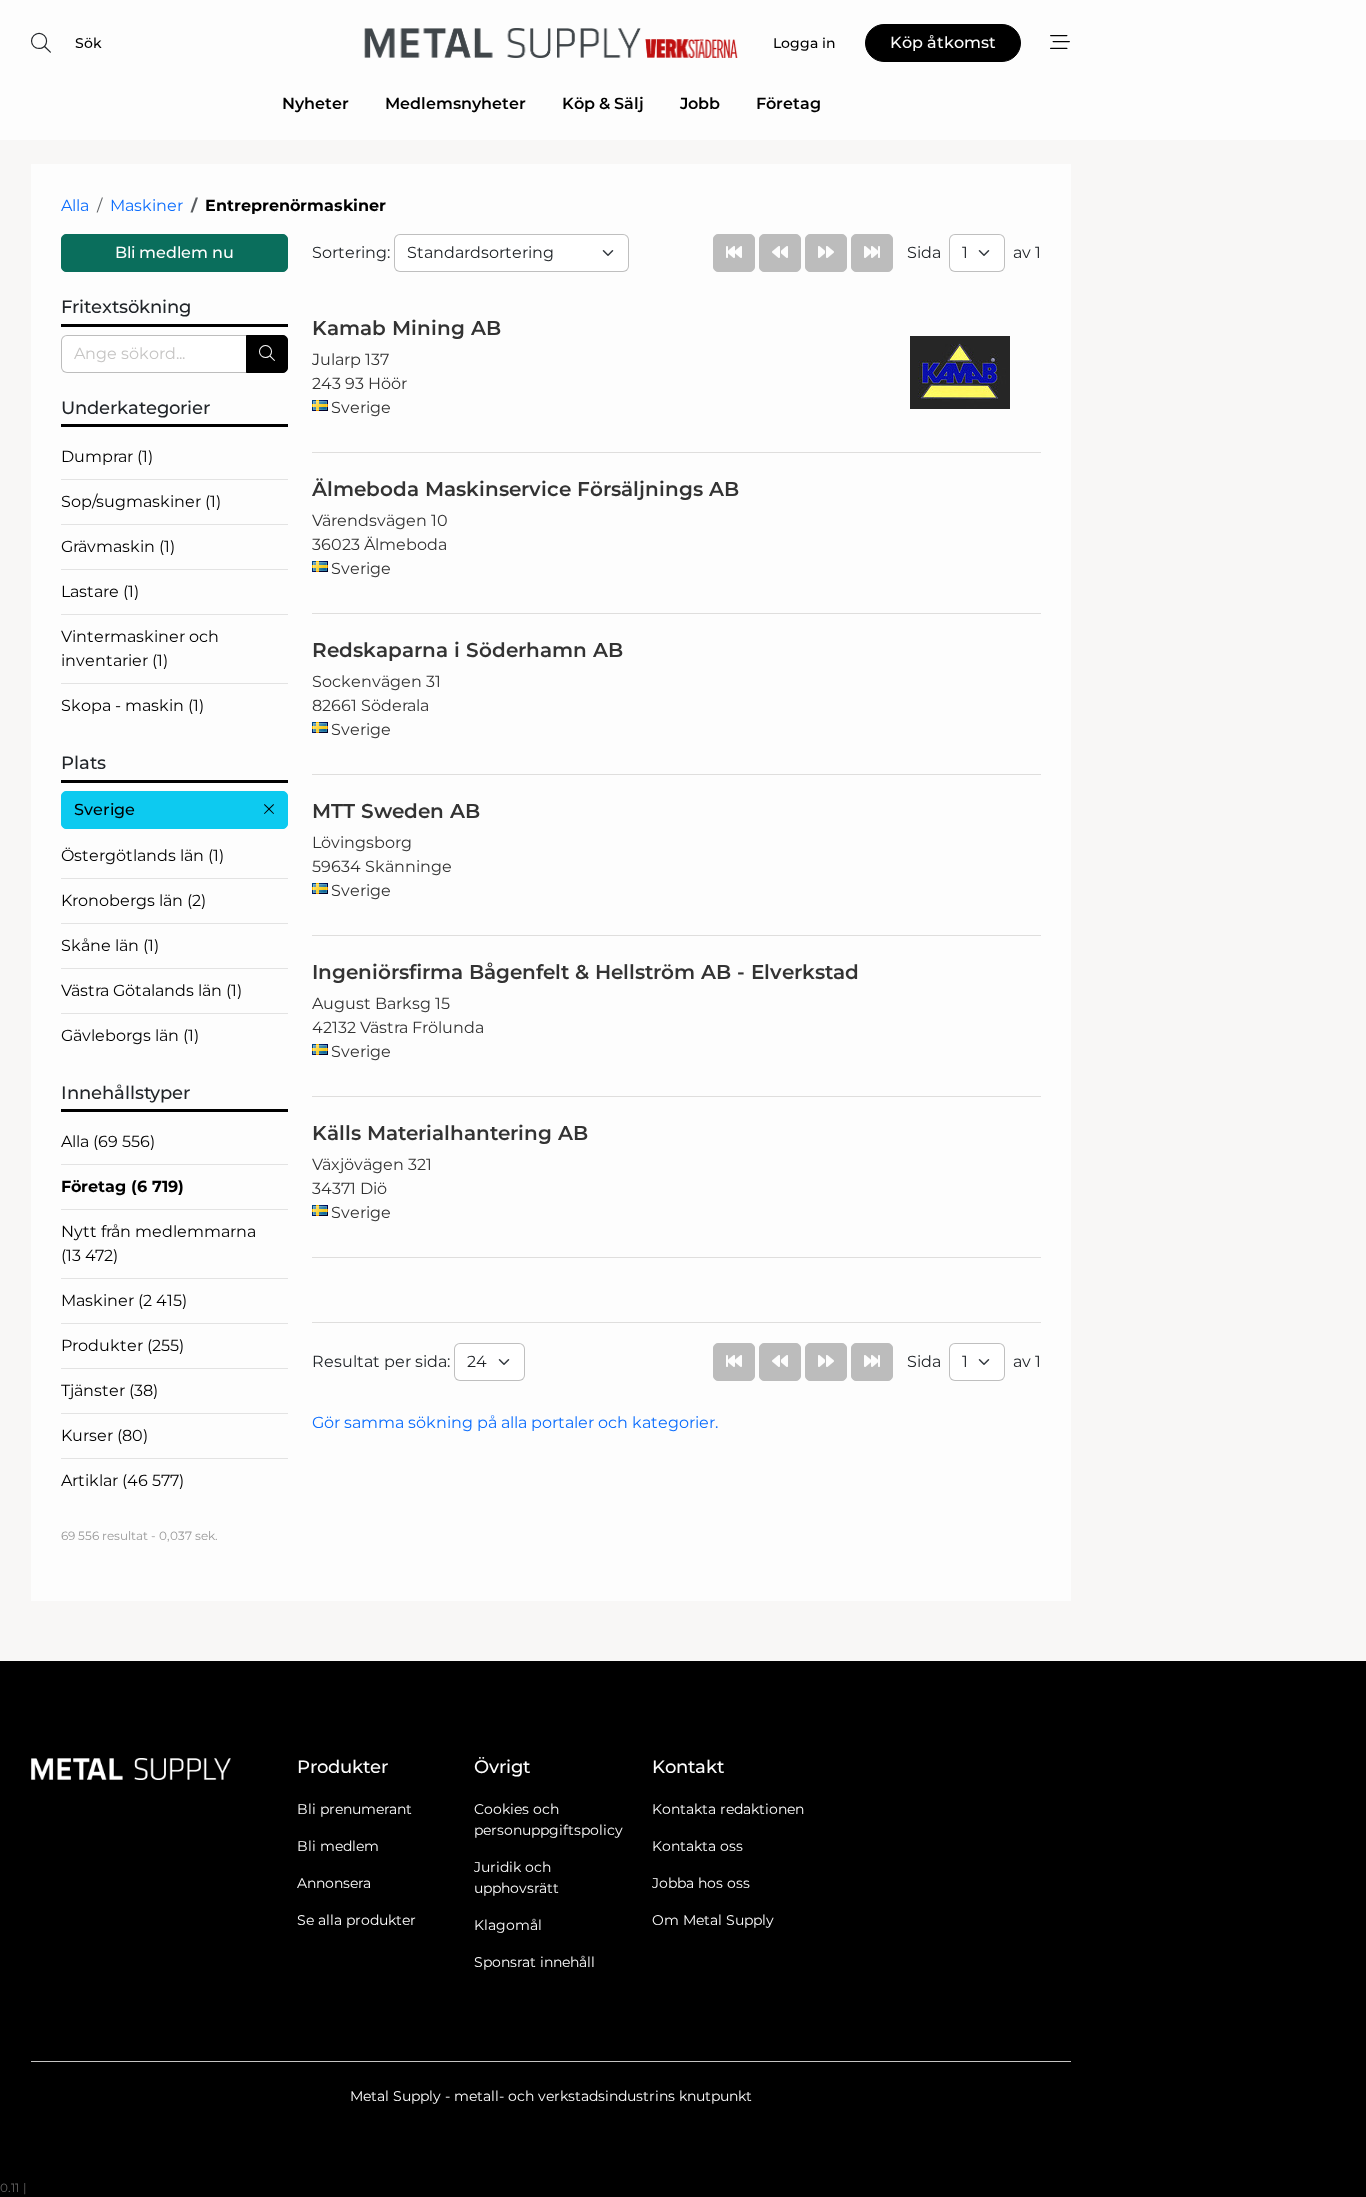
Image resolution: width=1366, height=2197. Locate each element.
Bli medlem (338, 1846)
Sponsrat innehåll (534, 1962)
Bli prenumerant (354, 1809)
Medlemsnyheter (455, 103)
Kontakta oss (697, 1846)
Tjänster (109, 1390)
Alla (75, 205)
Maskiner (146, 205)
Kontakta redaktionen (728, 1809)
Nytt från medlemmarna (158, 1243)
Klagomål (508, 1925)
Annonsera (334, 1883)
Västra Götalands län (151, 990)
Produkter (122, 1345)
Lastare (100, 591)
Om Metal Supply (713, 1920)
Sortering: (353, 252)
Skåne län (110, 945)
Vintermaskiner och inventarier (140, 648)
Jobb (700, 103)
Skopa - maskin (132, 705)
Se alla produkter (356, 1920)
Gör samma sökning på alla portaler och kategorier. (515, 1422)
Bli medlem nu (174, 252)
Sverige (104, 809)
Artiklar (122, 1480)
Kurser (104, 1435)
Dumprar (107, 456)
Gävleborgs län (130, 1035)
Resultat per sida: (383, 1361)
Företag (788, 103)
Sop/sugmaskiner (141, 501)
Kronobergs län (133, 900)
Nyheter (315, 103)
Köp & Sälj (603, 103)
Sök (88, 43)
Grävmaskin (118, 546)
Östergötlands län (142, 855)
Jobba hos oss (701, 1883)
